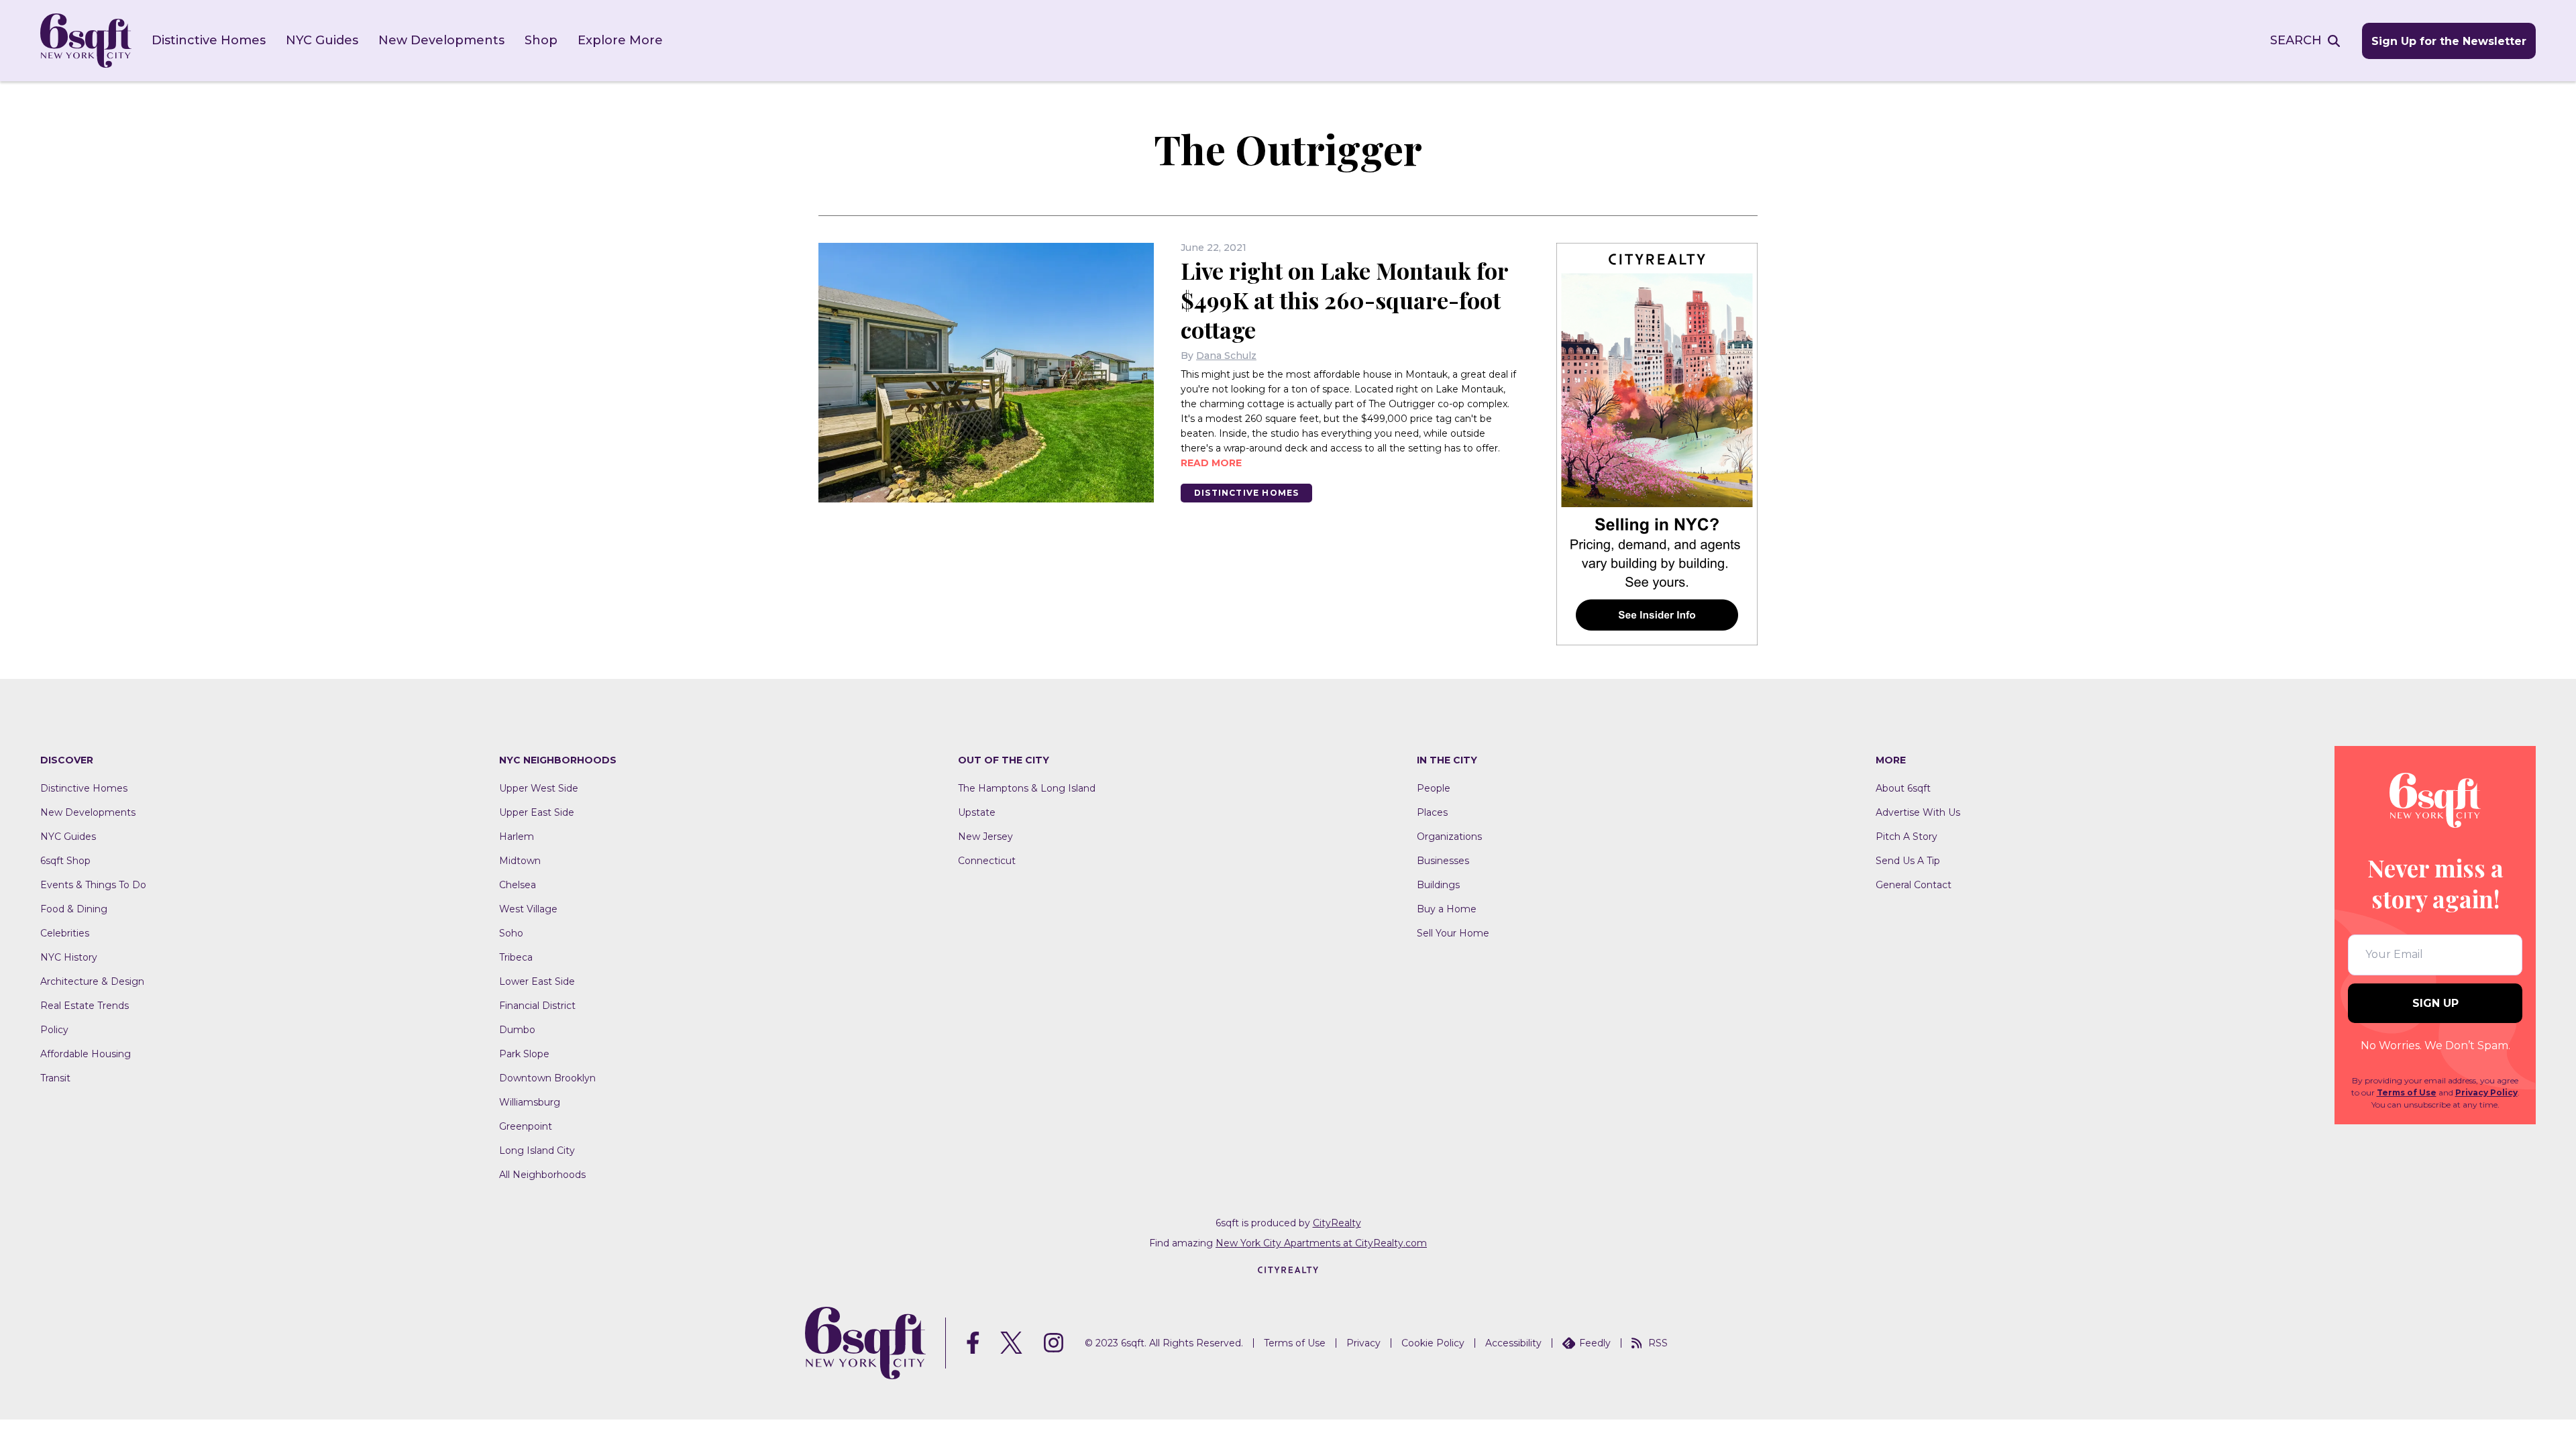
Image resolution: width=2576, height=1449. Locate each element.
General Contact (1914, 885)
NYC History (69, 957)
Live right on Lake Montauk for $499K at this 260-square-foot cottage (1344, 300)
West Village (528, 909)
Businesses (1443, 861)
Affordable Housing (86, 1054)
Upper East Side (537, 812)
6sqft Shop (65, 861)
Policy (54, 1030)
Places (1432, 812)
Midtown (520, 861)
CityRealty (1337, 1223)
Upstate (977, 812)
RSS (1658, 1343)
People (1434, 788)
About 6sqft (1903, 788)
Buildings (1438, 885)
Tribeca (516, 957)
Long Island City (537, 1150)
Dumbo (517, 1030)
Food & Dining (74, 909)
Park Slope (524, 1054)
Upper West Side (539, 788)
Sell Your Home (1453, 933)
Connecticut (987, 861)
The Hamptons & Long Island (1027, 788)
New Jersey (985, 837)
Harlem (517, 837)
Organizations (1449, 837)
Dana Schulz (1226, 356)
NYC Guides (322, 40)
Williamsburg (530, 1102)
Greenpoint (526, 1126)
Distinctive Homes (209, 40)
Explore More (620, 40)
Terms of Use (2407, 1092)
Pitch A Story (1907, 837)
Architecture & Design (92, 981)
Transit (55, 1078)
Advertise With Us (1918, 812)
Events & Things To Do (93, 885)
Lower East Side (537, 981)
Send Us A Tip (1908, 861)
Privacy (1363, 1343)
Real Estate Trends (85, 1006)
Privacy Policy (2486, 1092)
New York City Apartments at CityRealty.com (1321, 1243)
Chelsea (518, 885)
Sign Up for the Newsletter (2449, 41)
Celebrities (65, 933)
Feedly (1595, 1343)
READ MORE (1211, 463)
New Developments (441, 40)
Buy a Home (1447, 909)
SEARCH (2296, 40)
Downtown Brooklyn (547, 1078)
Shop (541, 40)
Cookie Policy (1433, 1343)
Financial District (537, 1006)
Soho (511, 933)
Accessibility (1513, 1343)
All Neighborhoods (542, 1175)
